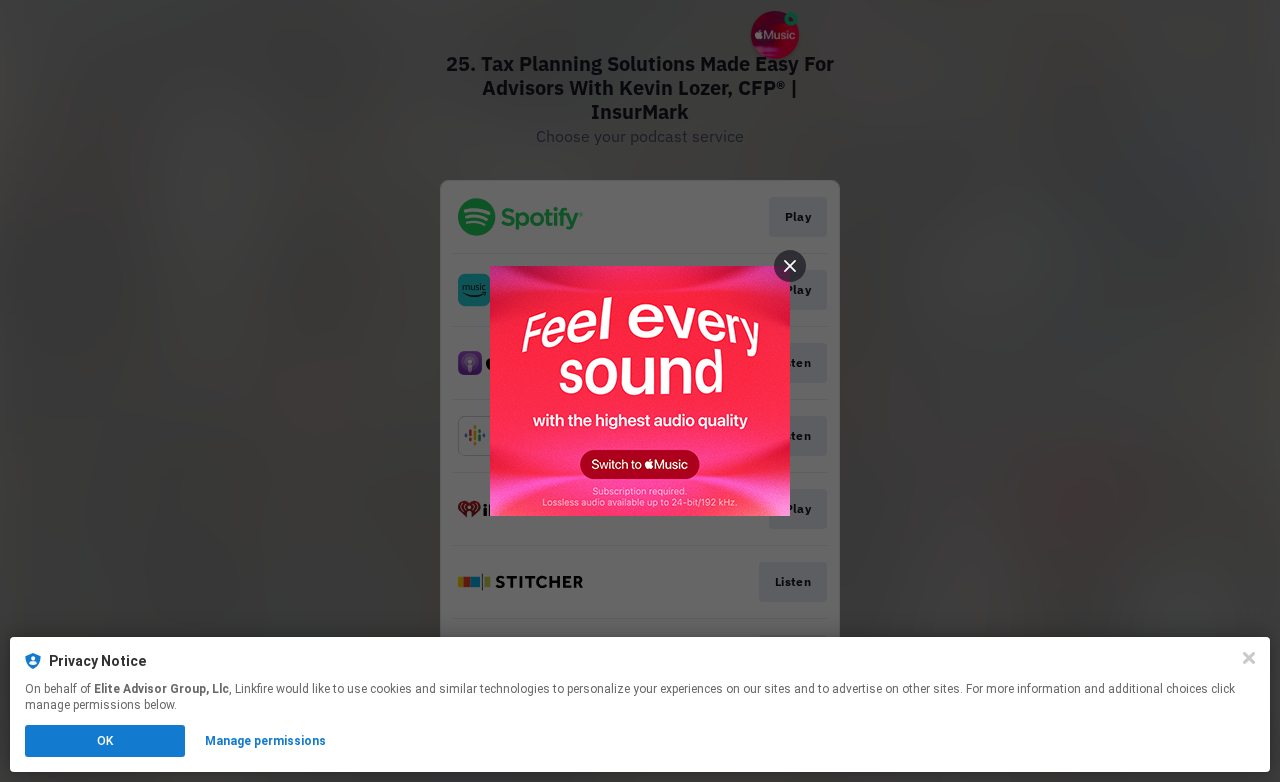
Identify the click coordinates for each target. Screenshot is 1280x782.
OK (105, 741)
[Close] (1249, 658)
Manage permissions (265, 741)
